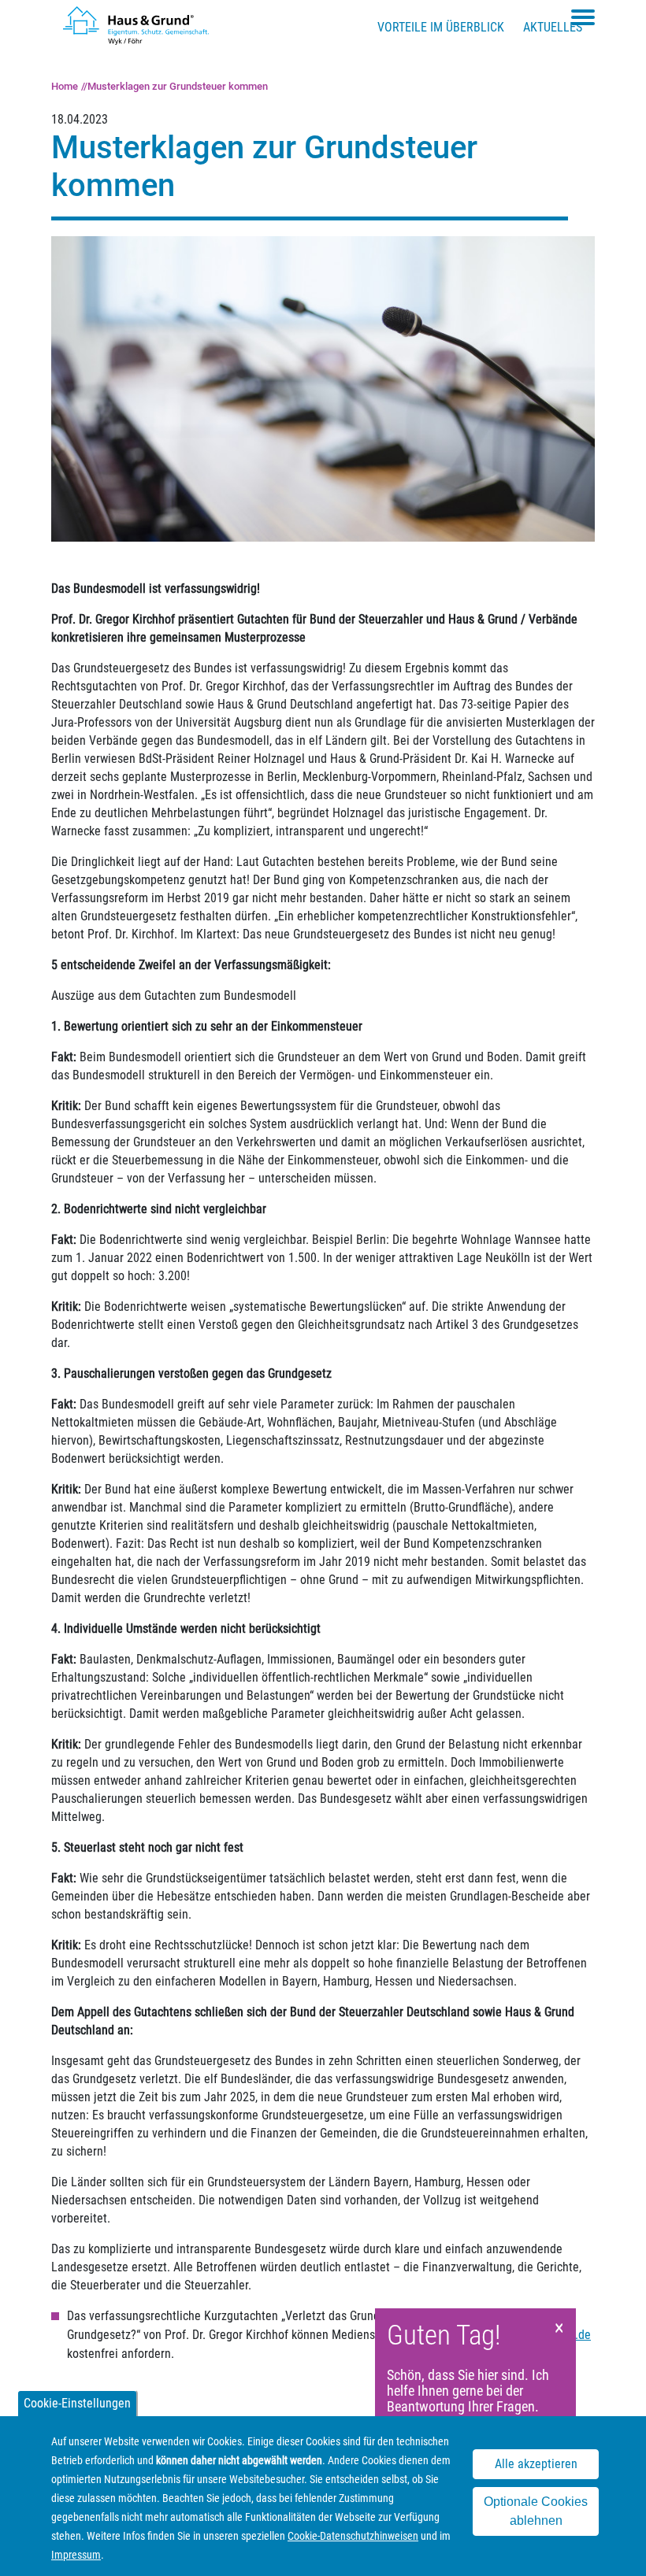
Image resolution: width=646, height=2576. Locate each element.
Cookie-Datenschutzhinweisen (353, 2536)
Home (65, 86)
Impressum (76, 2555)
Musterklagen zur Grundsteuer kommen (178, 86)
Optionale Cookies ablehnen (536, 2511)
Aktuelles (553, 27)
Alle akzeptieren (536, 2464)
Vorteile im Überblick (441, 27)
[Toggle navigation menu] (583, 17)
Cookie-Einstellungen (77, 2403)
